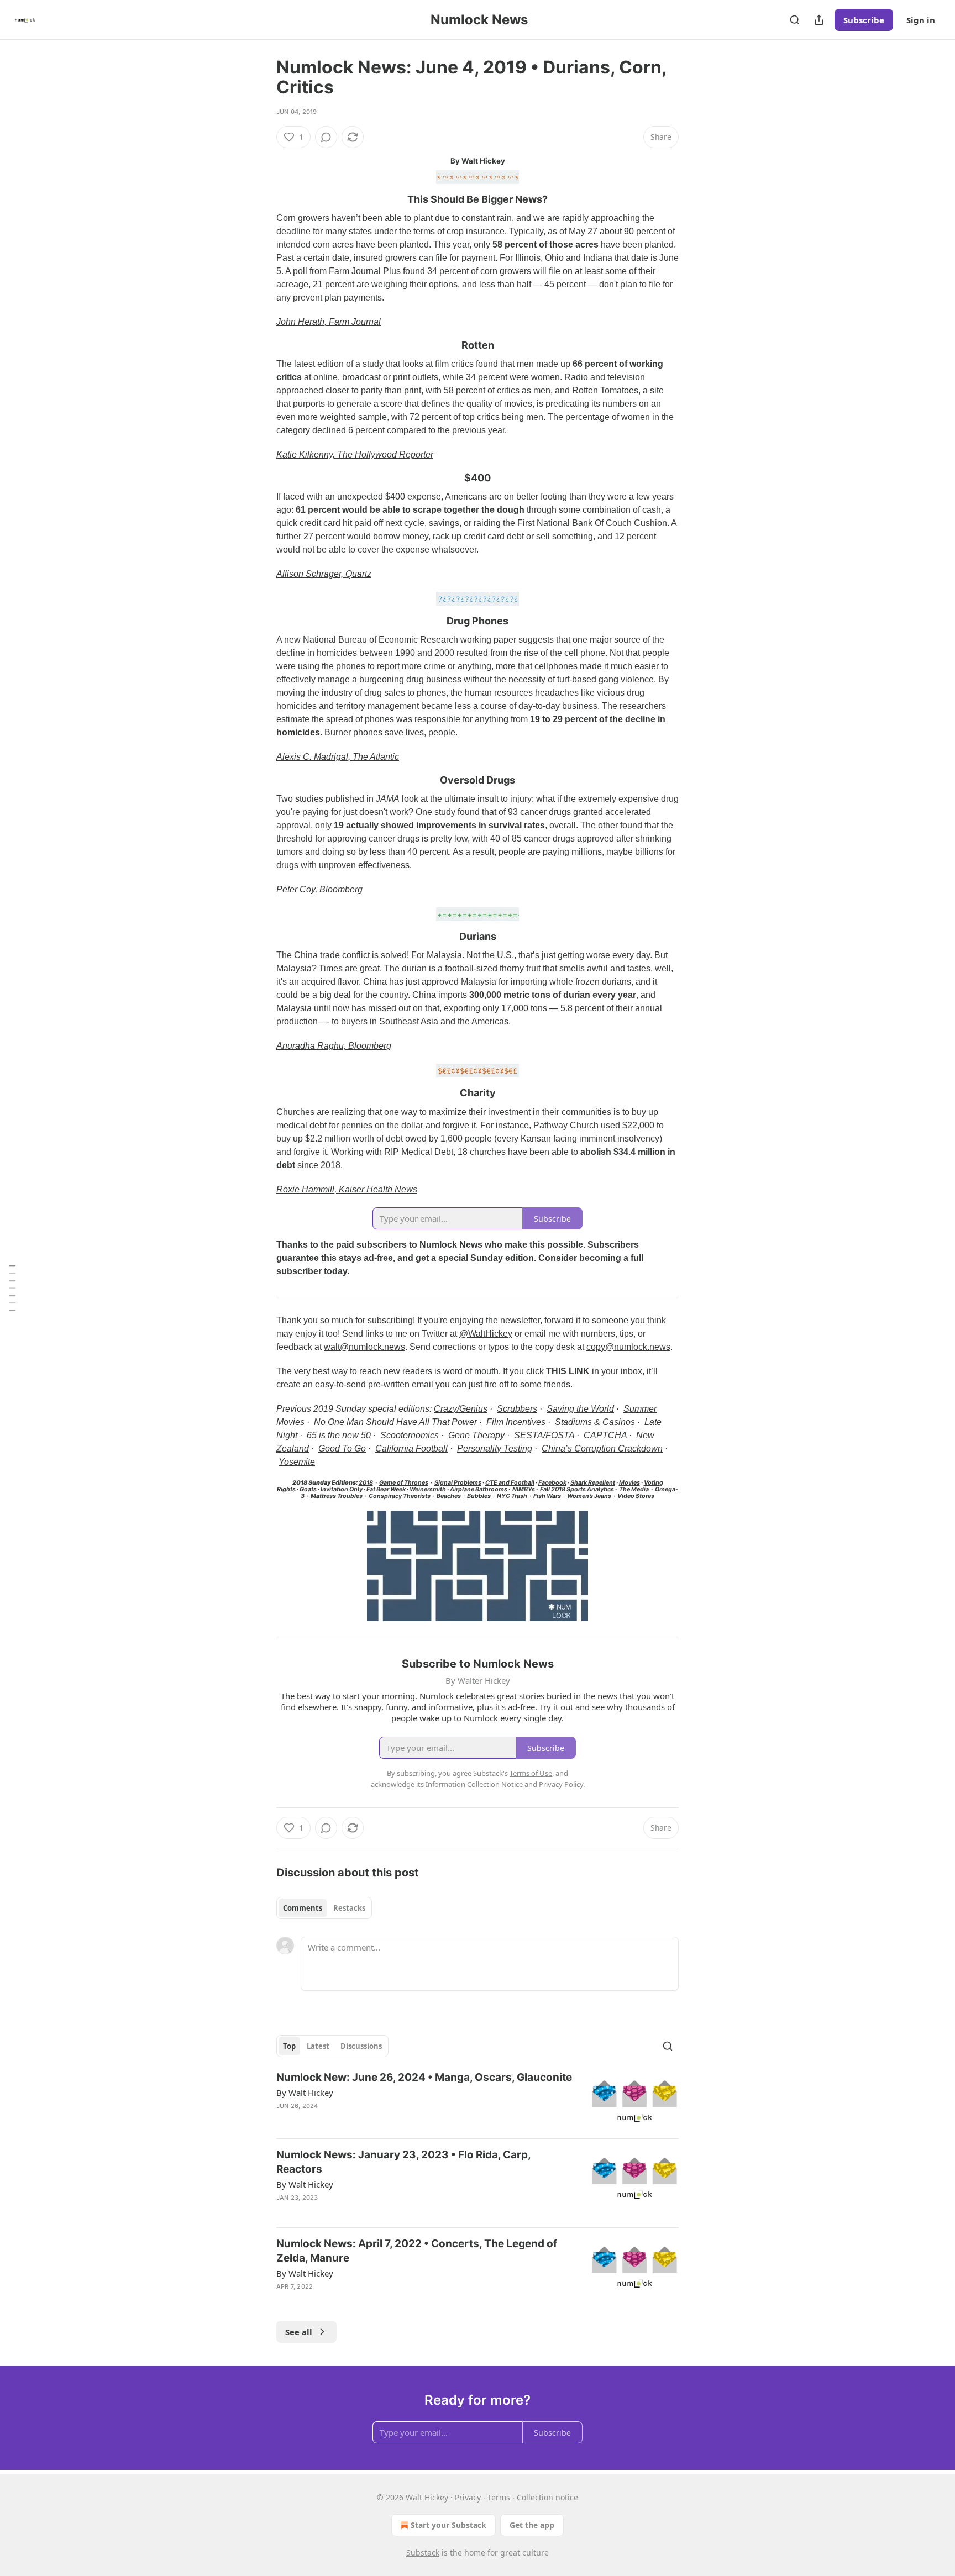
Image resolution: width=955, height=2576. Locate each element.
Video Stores (636, 1496)
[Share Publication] (819, 20)
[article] (478, 2100)
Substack (423, 2553)
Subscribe (864, 20)
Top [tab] (289, 2046)
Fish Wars (547, 1496)
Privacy (468, 2497)
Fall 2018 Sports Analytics (577, 1489)
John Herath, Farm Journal (329, 322)
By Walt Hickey (305, 2093)
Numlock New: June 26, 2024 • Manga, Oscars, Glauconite (424, 2077)
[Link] (261, 199)
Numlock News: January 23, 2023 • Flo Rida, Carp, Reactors (403, 2162)
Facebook (552, 1483)
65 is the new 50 (339, 1435)
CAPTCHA (606, 1435)
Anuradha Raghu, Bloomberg (334, 1046)
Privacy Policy (561, 1784)
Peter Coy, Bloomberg (319, 889)
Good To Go (342, 1449)
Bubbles (479, 1496)
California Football (411, 1449)
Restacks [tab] (349, 1908)
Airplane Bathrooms (479, 1489)
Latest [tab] (318, 2046)
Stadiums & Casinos (595, 1422)
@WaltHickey (486, 1334)
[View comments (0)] (326, 137)
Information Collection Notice (474, 1784)
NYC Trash (512, 1496)
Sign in (921, 20)
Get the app (532, 2525)
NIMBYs (524, 1489)
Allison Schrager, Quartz (324, 574)
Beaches (449, 1496)
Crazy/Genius (461, 1409)
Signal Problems (458, 1483)
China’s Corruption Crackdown (602, 1449)
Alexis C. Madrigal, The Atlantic (338, 757)
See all (299, 2332)
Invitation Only (342, 1489)
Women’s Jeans (589, 1496)
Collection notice (547, 2497)
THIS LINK (568, 1371)
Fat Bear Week (386, 1489)
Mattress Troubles (337, 1496)
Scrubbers (517, 1409)
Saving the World (580, 1409)
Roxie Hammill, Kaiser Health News (347, 1189)
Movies (629, 1483)
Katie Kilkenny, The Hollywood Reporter (355, 454)
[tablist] (324, 1908)
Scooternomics (410, 1435)
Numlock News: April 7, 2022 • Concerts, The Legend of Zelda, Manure (417, 2251)
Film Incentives (516, 1422)
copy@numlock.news (628, 1347)
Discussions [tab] (361, 2046)
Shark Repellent (593, 1483)
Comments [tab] (303, 1908)
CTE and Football (510, 1483)
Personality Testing (495, 1449)
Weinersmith (428, 1489)
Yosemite (297, 1462)
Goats (308, 1489)
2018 (366, 1483)
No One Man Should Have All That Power (397, 1422)
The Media (634, 1489)
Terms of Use (531, 1773)
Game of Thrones (404, 1483)
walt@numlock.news (364, 1347)
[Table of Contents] (12, 1288)
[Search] (795, 20)
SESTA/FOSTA (544, 1435)
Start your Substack (448, 2525)
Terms (499, 2497)
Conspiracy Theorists (400, 1496)
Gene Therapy (476, 1435)
